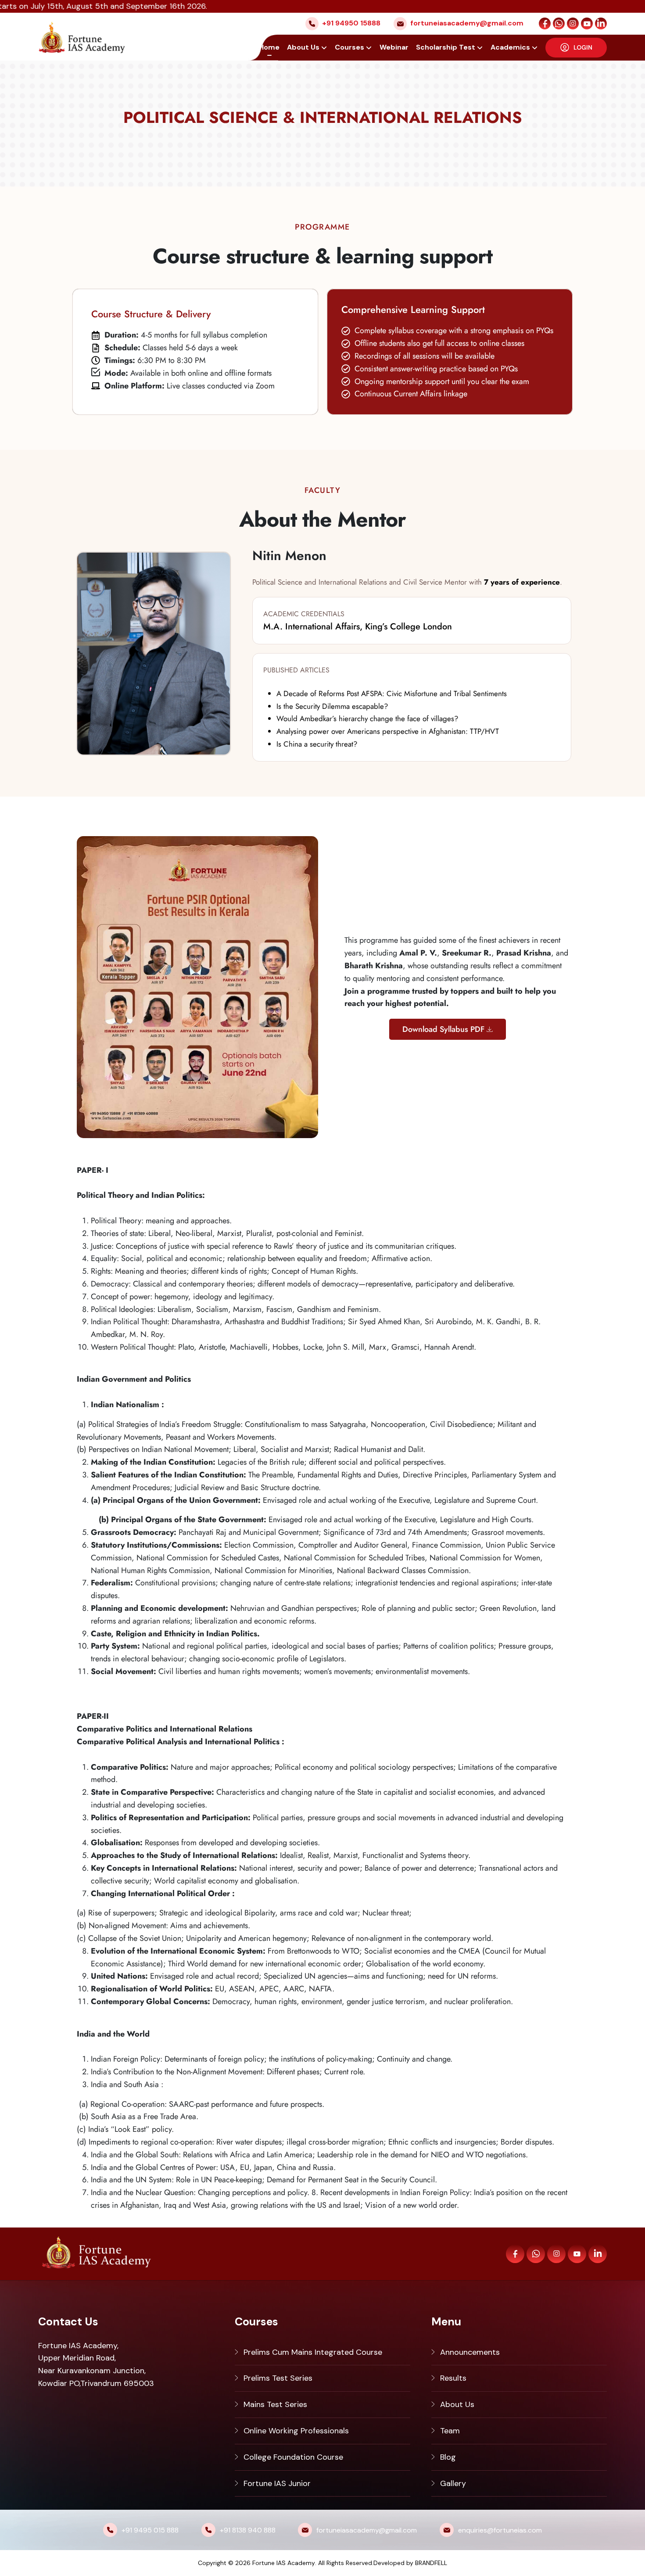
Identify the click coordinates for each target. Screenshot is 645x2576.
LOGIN (583, 47)
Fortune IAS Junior (277, 2483)
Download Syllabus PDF (443, 1029)
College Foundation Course (293, 2457)
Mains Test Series (275, 2404)
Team (450, 2431)
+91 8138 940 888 (248, 2530)
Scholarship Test (446, 47)
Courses (349, 47)
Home (269, 47)
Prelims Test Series (278, 2378)
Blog (448, 2457)
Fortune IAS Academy (284, 2563)
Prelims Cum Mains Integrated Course (313, 2352)
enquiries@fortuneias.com (500, 2530)
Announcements (470, 2352)
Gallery (453, 2483)
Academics (510, 47)
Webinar (394, 47)
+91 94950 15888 (351, 23)
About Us (303, 47)
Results (453, 2378)
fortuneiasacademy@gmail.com (467, 23)
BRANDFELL (431, 2563)
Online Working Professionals (296, 2431)
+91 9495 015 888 (150, 2530)
